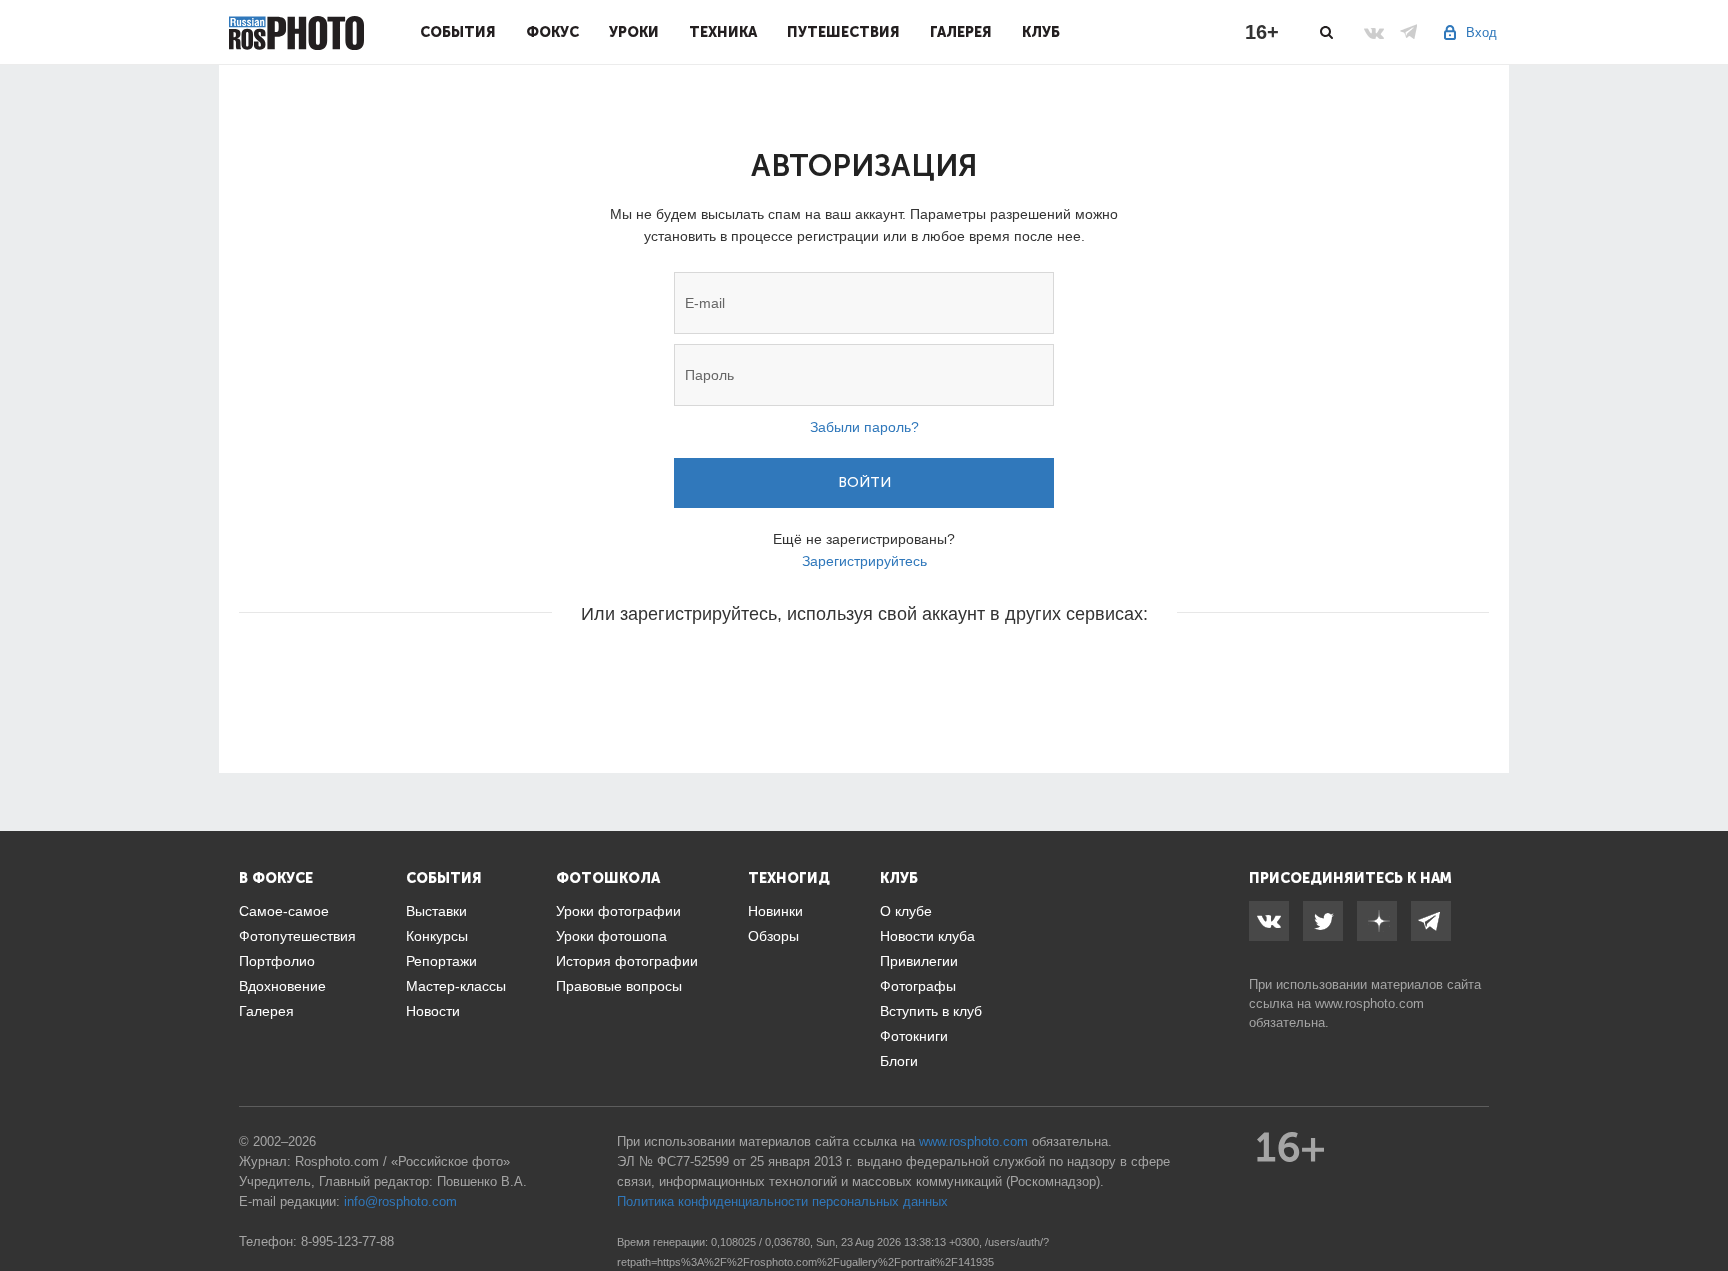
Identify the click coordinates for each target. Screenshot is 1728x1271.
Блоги (899, 1061)
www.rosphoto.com (1369, 1003)
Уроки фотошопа (611, 936)
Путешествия (843, 32)
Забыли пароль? (864, 427)
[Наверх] (1702, 1205)
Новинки (775, 911)
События (458, 32)
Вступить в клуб (931, 1011)
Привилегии (919, 961)
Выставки (436, 911)
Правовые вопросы (619, 986)
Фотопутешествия (297, 936)
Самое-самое (284, 911)
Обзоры (773, 936)
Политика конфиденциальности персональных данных (782, 1201)
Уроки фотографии (618, 911)
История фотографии (627, 961)
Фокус (552, 32)
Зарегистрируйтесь (864, 561)
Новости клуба (927, 936)
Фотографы (918, 986)
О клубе (906, 911)
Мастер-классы (456, 986)
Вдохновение (282, 986)
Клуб (1041, 32)
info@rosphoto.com (400, 1201)
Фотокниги (914, 1036)
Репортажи (441, 961)
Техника (723, 32)
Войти (864, 482)
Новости (433, 1011)
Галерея (961, 32)
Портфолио (277, 961)
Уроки (634, 32)
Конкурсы (437, 936)
